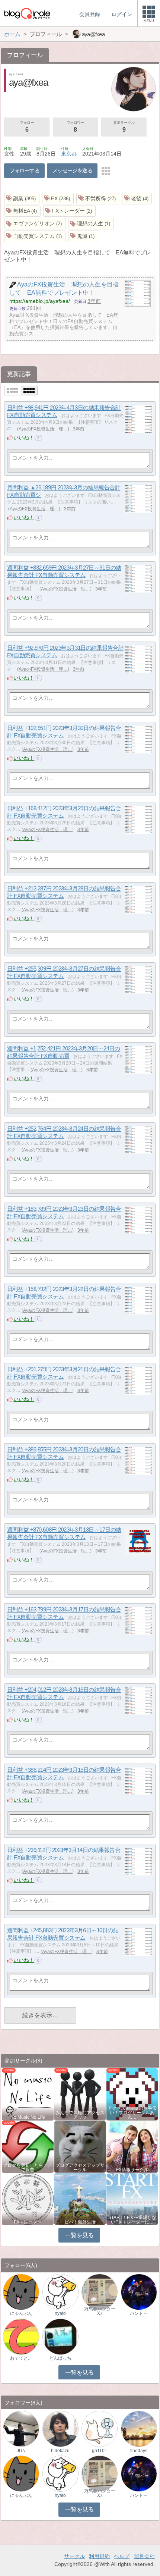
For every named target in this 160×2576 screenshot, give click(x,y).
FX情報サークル (132, 2170)
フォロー (27, 127)
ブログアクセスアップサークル (80, 2168)
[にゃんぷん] (21, 2292)
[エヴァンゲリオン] (35, 224)
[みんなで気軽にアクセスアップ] (80, 2094)
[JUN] (21, 2428)
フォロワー (76, 127)
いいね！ (24, 438)
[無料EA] (22, 211)
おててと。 (21, 2358)
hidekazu (60, 2451)
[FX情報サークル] (132, 2146)
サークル (74, 2556)
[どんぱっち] (60, 2336)
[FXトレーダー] (69, 211)
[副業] (22, 199)
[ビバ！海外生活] (80, 2199)
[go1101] (100, 2428)
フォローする (25, 170)
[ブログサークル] (27, 13)
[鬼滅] (83, 236)
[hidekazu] (60, 2428)
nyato (60, 2313)
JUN (21, 2451)
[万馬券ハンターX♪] (100, 2292)
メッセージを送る (72, 170)
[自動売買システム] (35, 236)
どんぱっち (60, 2358)
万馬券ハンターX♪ (100, 2311)
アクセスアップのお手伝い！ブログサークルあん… (132, 2113)
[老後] (137, 199)
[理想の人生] (91, 224)
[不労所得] (98, 199)
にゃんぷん (21, 2313)
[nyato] (60, 2292)
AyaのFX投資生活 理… (43, 429)
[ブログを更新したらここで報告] (28, 2146)
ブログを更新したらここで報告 (28, 2168)
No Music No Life (28, 2117)
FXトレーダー (28, 2222)
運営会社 (144, 2556)
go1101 (100, 2451)
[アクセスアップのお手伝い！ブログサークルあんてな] (132, 2094)
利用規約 (99, 2556)
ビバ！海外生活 (80, 2222)
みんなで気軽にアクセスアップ (80, 2115)
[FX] (58, 199)
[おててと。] (21, 2336)
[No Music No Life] (28, 2094)
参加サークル (124, 127)
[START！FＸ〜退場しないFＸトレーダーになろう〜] (132, 2199)
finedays (139, 2451)
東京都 (69, 154)
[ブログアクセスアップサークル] (80, 2146)
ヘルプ (122, 2556)
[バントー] (139, 2292)
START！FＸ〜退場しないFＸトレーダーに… (132, 2220)
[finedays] (139, 2428)
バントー (139, 2313)
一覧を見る (79, 2235)
